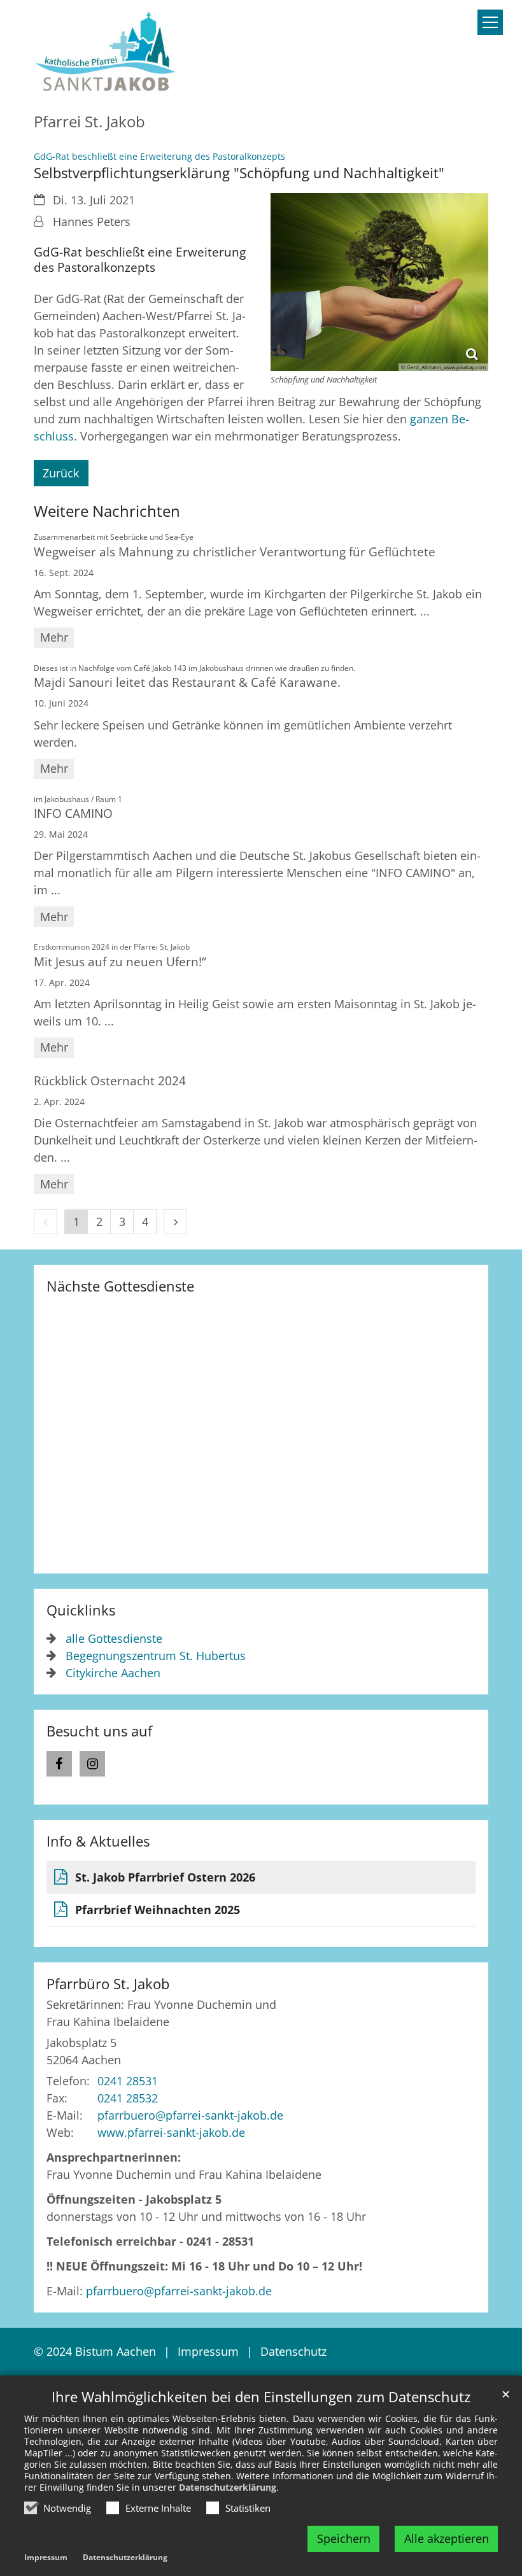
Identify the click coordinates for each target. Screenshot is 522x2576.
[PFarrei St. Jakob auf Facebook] (59, 1764)
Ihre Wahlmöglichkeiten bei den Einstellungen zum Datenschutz (261, 2397)
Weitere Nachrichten (107, 511)
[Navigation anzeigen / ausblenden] (490, 22)
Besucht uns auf (99, 1731)
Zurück (61, 473)
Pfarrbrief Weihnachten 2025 (158, 1910)
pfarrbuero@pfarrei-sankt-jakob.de (179, 2291)
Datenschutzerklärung (228, 2487)
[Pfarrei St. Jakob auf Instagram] (92, 1764)
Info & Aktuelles (98, 1841)
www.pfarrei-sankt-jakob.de (171, 2132)
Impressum (46, 2557)
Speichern (344, 2538)
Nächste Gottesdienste (120, 1286)
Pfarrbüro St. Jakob (108, 1984)
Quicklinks (81, 1610)
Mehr (54, 637)
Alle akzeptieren (447, 2538)
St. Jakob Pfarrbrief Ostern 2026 (165, 1877)
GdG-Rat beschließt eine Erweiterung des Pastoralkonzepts (140, 260)
